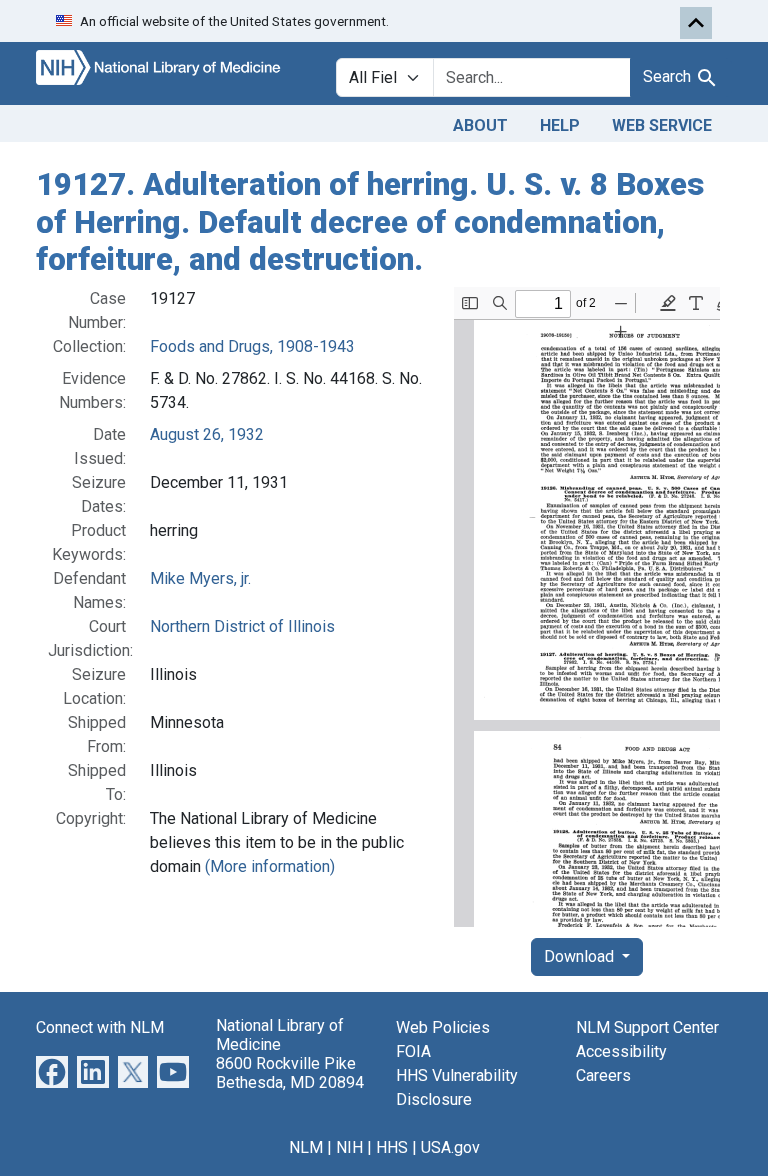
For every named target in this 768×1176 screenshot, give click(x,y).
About (480, 125)
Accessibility (621, 1051)
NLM (306, 1147)
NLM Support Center (647, 1027)
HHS (392, 1147)
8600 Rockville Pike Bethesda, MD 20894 (290, 1073)
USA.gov (450, 1147)
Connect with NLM (100, 1027)
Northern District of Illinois (242, 626)
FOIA (413, 1051)
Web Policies (443, 1027)
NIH (349, 1147)
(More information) (270, 866)
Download (581, 956)
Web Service (662, 125)
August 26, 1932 (207, 434)
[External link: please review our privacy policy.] (52, 1070)
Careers (603, 1075)
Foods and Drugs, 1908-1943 (252, 346)
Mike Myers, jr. (200, 578)
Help (560, 125)
